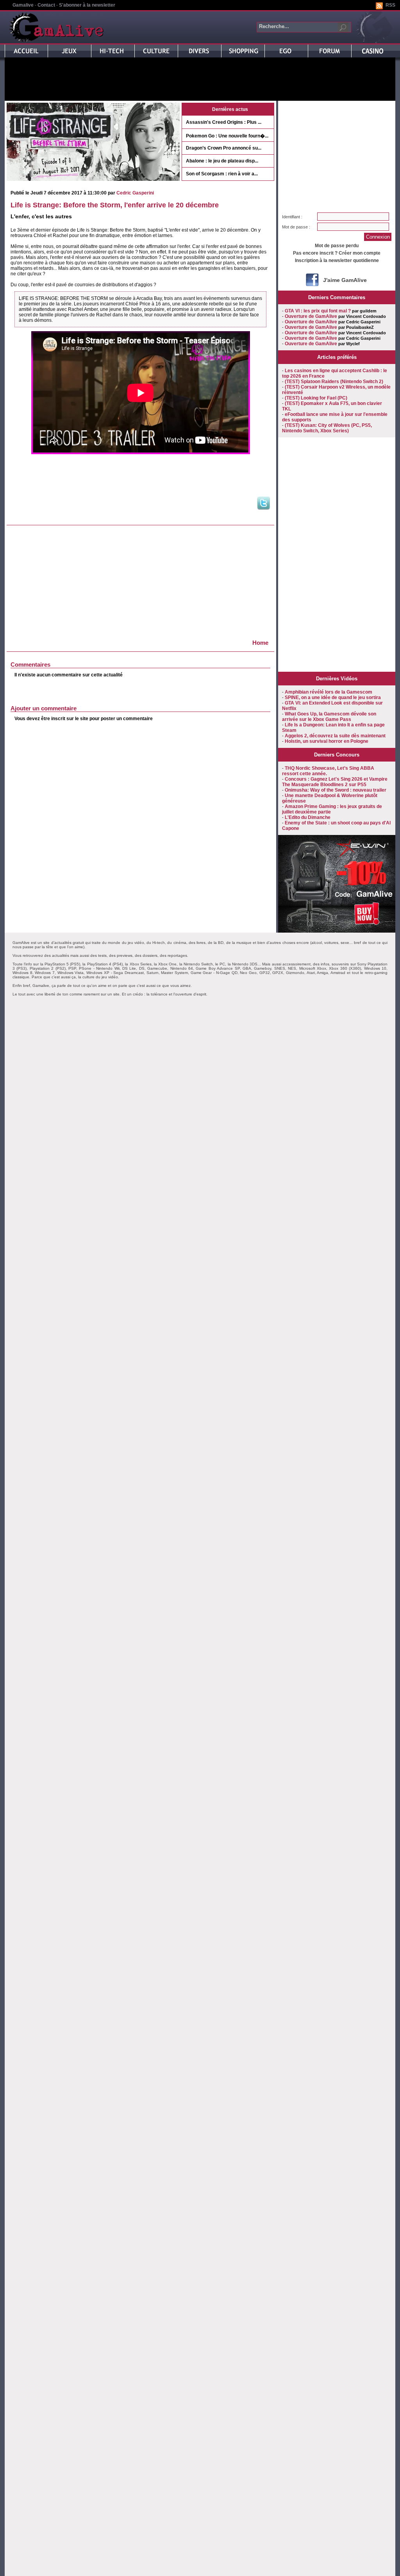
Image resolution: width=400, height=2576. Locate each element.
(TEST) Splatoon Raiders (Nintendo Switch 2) (334, 382)
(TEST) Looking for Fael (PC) (316, 398)
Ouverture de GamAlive (311, 316)
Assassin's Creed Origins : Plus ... (224, 122)
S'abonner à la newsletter (87, 5)
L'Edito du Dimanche (308, 817)
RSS (390, 5)
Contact (46, 5)
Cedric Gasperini (135, 193)
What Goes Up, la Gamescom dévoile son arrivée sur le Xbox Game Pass (329, 717)
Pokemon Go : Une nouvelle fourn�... (227, 136)
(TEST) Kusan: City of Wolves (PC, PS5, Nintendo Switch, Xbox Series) (327, 428)
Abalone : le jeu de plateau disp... (222, 161)
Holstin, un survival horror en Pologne (327, 741)
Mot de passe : (296, 227)
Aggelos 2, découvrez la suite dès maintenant (335, 736)
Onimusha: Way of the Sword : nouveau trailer (336, 790)
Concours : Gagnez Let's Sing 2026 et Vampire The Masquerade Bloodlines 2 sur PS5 (335, 782)
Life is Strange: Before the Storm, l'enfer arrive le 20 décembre (115, 205)
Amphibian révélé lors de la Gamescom (329, 692)
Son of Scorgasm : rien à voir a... (222, 174)
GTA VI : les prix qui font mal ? (318, 311)
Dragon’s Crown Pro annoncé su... (224, 148)
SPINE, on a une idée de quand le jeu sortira (333, 698)
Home (260, 643)
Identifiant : (292, 217)
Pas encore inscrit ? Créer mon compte (337, 253)
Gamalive (23, 5)
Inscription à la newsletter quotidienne (337, 260)
